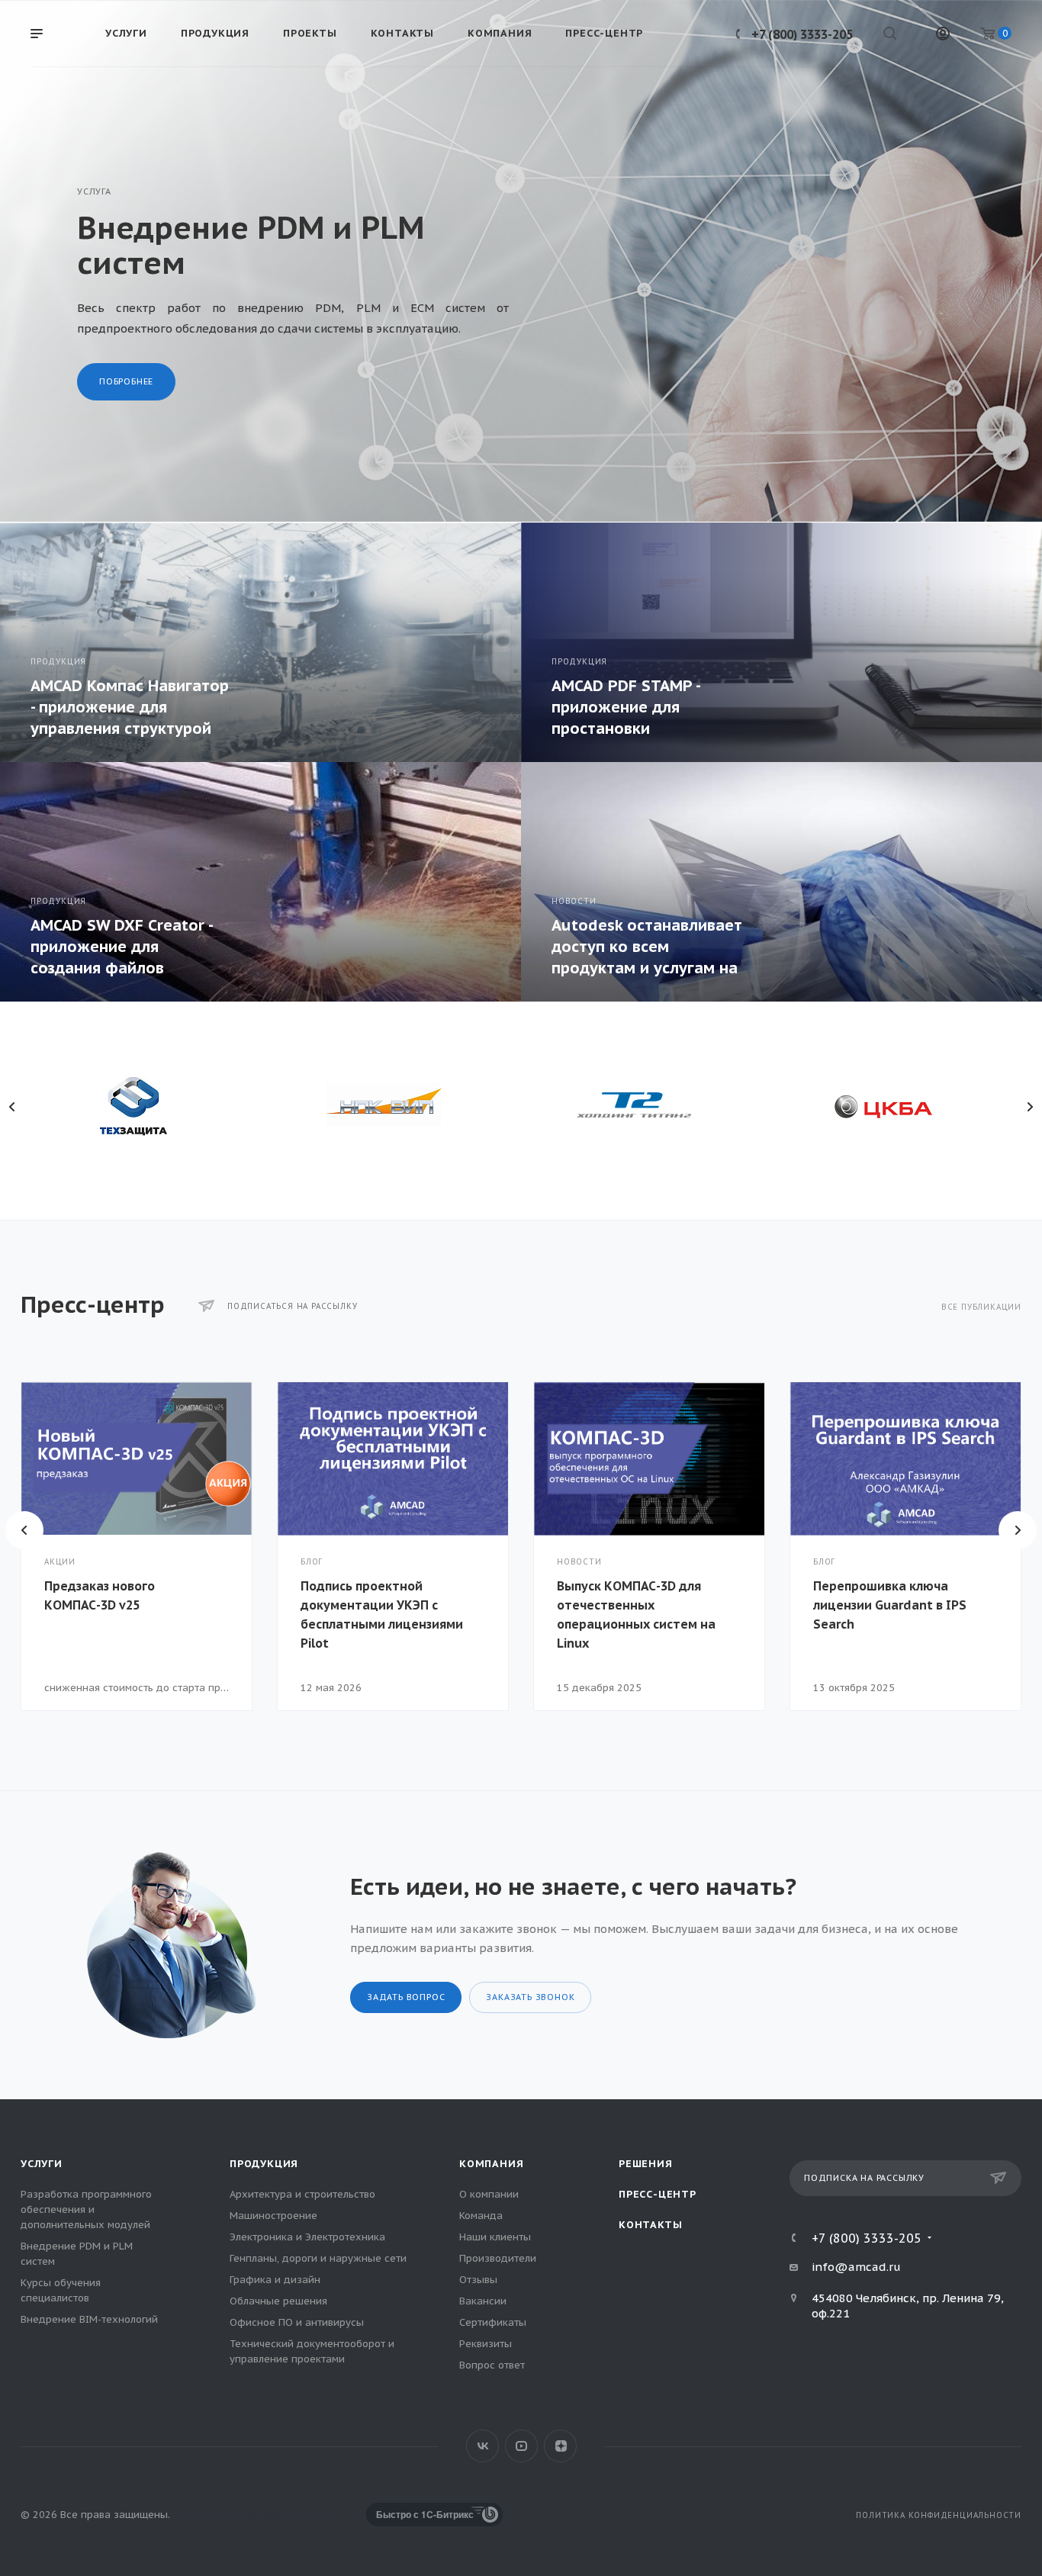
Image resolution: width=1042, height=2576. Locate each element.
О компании (489, 2194)
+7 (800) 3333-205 (802, 34)
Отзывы (478, 2280)
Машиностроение (273, 2216)
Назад (24, 1530)
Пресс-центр (658, 2194)
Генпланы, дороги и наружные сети (318, 2258)
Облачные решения (278, 2301)
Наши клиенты (495, 2237)
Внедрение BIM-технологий (89, 2319)
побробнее (126, 381)
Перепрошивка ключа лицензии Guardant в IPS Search (890, 1605)
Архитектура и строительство (302, 2194)
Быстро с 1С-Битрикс (425, 2514)
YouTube (521, 2446)
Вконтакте (482, 2446)
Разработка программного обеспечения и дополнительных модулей (86, 2209)
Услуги (42, 2164)
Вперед (1018, 1530)
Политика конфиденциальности (939, 2515)
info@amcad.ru (856, 2267)
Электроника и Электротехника (307, 2237)
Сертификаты (493, 2322)
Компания (491, 2164)
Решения (646, 2164)
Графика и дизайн (275, 2280)
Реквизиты (486, 2344)
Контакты (650, 2225)
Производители (498, 2258)
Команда (481, 2216)
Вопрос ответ (492, 2365)
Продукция (264, 2164)
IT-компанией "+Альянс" (276, 2515)
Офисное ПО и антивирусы (297, 2322)
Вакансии (483, 2301)
